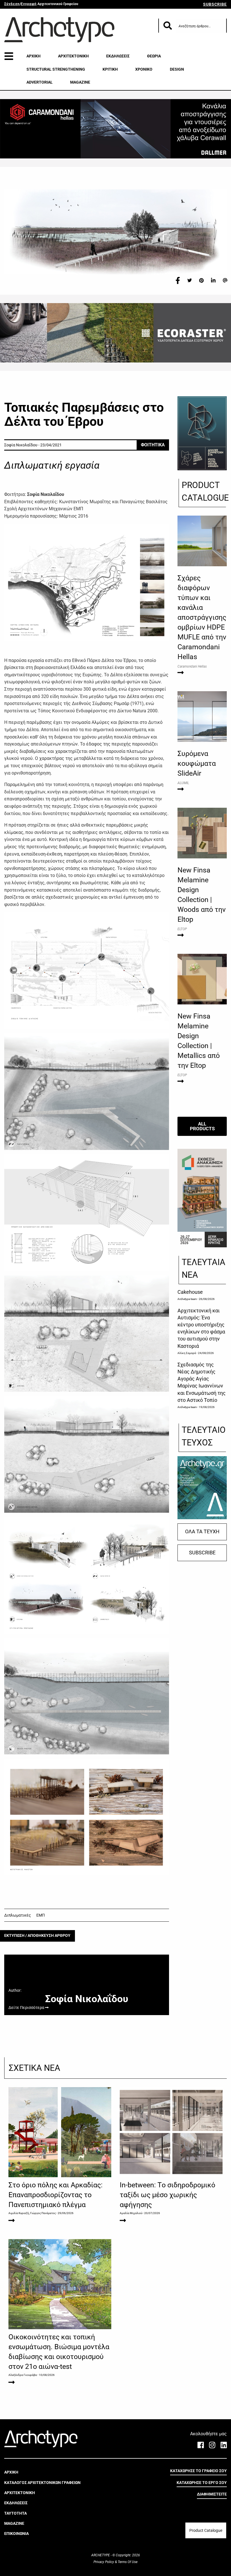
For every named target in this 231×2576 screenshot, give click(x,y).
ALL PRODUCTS (202, 1126)
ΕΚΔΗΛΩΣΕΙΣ (118, 56)
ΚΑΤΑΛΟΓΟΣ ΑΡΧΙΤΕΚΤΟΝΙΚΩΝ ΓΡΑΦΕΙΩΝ (42, 2483)
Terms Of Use (127, 2562)
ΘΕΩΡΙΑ (154, 56)
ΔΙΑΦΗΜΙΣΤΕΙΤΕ (212, 2494)
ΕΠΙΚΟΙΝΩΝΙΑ (16, 2534)
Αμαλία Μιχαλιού (131, 2213)
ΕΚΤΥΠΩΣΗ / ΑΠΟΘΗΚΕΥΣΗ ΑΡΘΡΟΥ (37, 1936)
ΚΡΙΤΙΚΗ (110, 69)
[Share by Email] (225, 280)
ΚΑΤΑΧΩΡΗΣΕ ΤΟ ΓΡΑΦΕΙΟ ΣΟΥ (198, 2471)
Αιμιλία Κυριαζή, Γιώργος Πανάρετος (32, 2213)
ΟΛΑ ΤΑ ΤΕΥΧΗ (202, 1532)
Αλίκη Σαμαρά (187, 1353)
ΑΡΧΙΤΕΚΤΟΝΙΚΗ (73, 56)
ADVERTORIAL (40, 82)
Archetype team (187, 1299)
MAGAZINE (80, 82)
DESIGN (177, 69)
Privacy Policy (104, 2562)
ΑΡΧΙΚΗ (34, 56)
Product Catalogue (206, 2530)
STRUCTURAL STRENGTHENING (56, 69)
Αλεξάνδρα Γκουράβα (23, 2375)
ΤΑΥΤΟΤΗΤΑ (15, 2513)
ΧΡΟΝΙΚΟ (144, 69)
